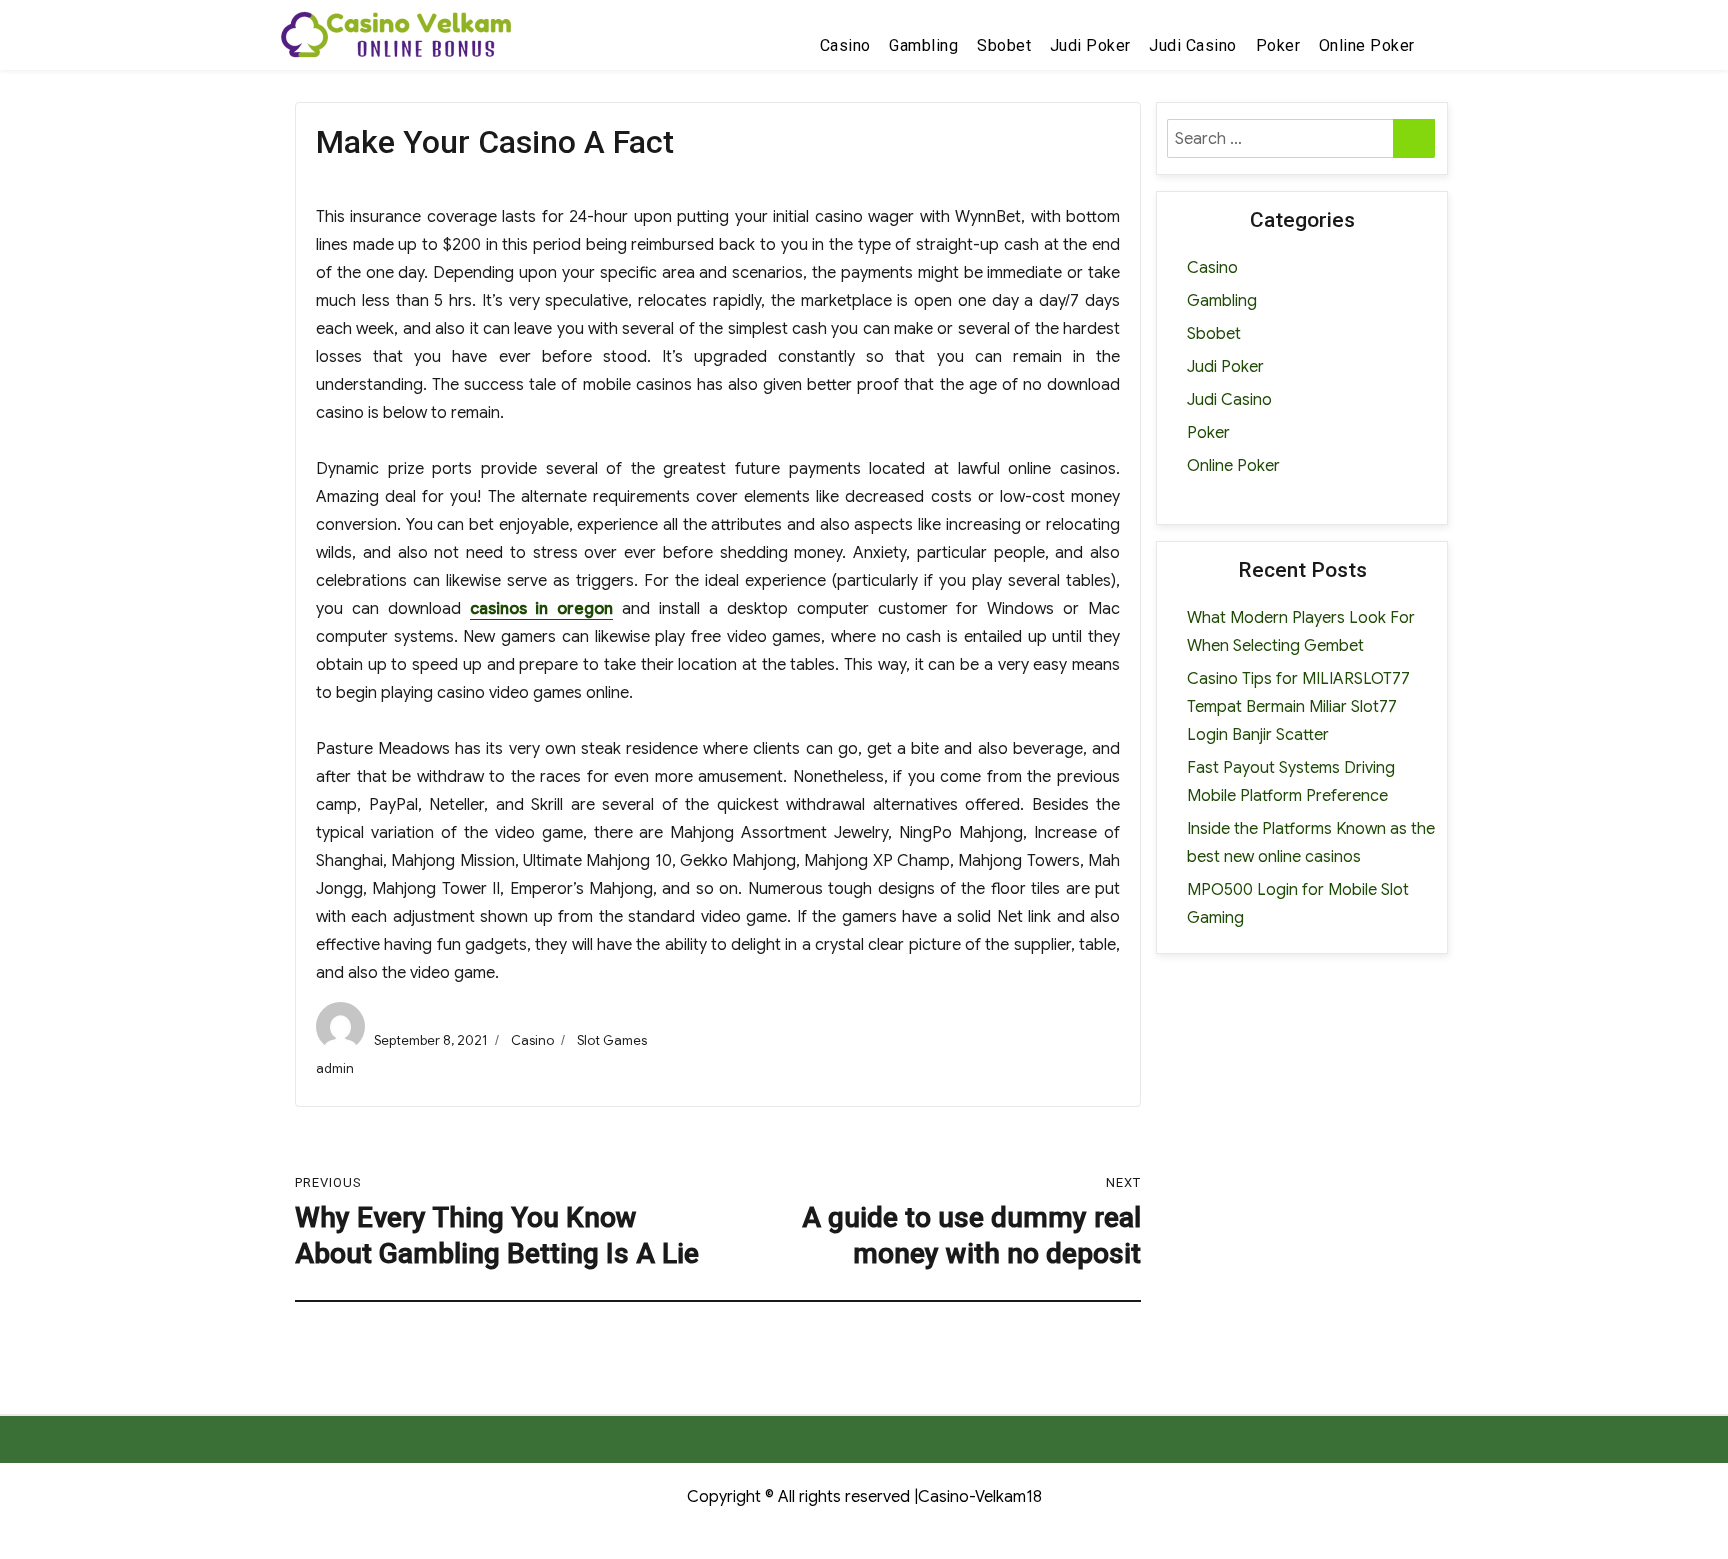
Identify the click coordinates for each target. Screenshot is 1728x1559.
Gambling (923, 45)
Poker (1278, 45)
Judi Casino (1193, 45)
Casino (845, 45)
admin (335, 1068)
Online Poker (1367, 45)
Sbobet (1004, 45)
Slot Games (612, 1040)
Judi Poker (1090, 45)
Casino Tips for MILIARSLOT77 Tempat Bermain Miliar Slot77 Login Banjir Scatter (1298, 707)
